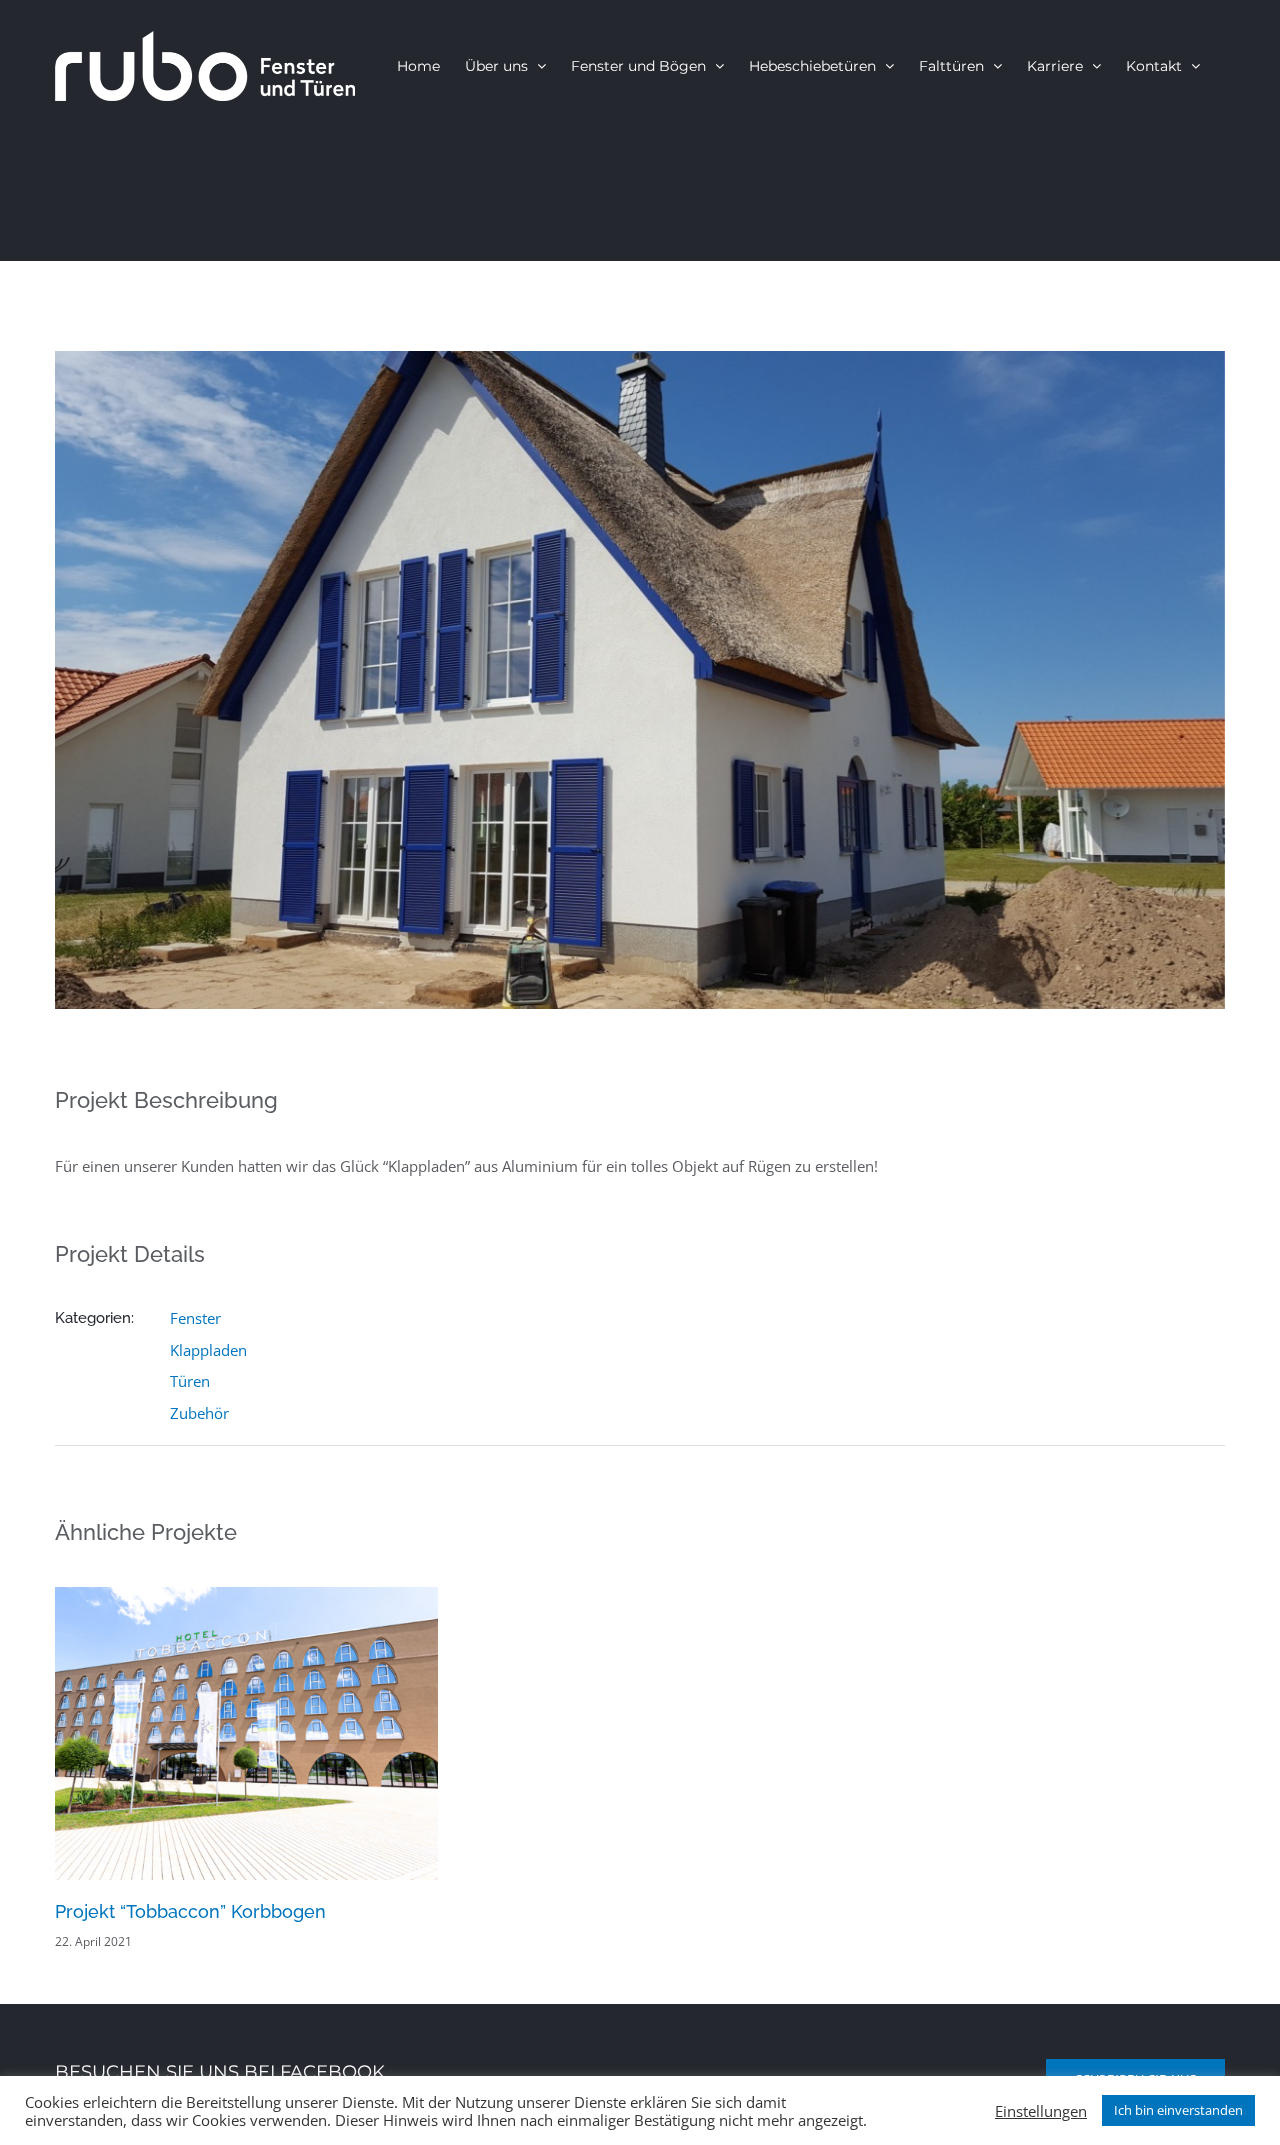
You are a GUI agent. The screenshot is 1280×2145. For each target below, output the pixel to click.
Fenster (195, 1318)
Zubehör (199, 1413)
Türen (190, 1381)
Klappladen (208, 1350)
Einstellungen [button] (1041, 2111)
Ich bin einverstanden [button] (1178, 2110)
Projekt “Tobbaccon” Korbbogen (190, 1911)
